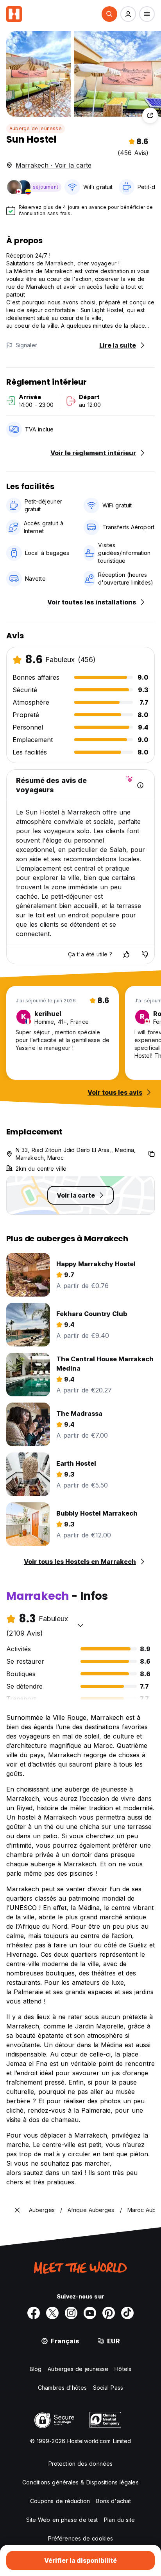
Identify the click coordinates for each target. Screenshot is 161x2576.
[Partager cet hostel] (150, 115)
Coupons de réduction (60, 2501)
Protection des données (80, 2464)
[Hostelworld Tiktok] (127, 2313)
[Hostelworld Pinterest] (109, 2313)
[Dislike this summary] (145, 954)
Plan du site (119, 2520)
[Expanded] (17, 2210)
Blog (36, 2369)
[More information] (140, 785)
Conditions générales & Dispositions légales (80, 2482)
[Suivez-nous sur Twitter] (52, 2313)
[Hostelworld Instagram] (71, 2313)
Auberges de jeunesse (78, 2369)
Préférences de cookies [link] (80, 2538)
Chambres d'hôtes (62, 2388)
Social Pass (108, 2388)
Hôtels (123, 2369)
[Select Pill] (109, 14)
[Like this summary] (126, 954)
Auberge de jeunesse (36, 128)
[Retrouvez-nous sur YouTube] (90, 2313)
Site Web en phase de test (62, 2520)
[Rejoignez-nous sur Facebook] (34, 2313)
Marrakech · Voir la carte (54, 165)
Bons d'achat (114, 2501)
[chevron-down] (80, 1625)
